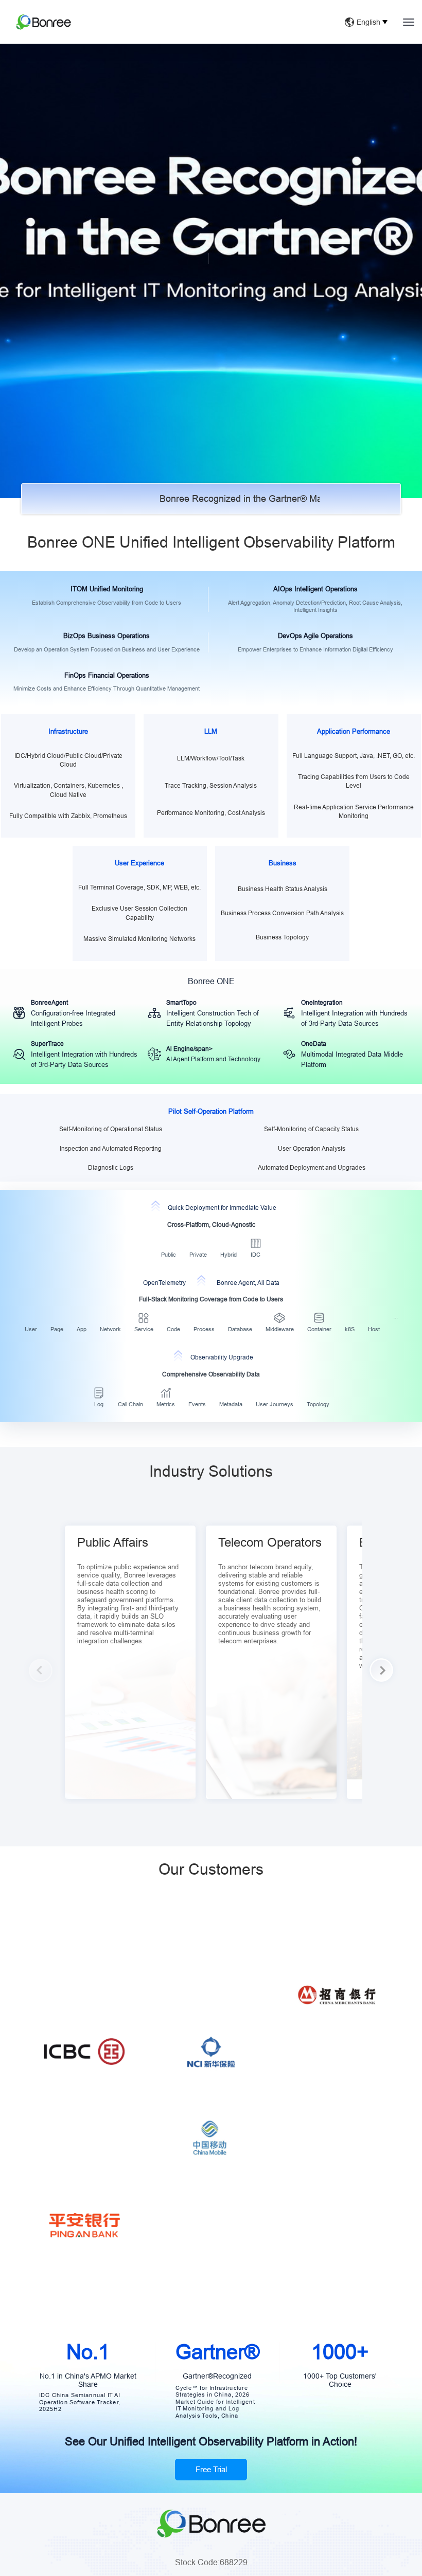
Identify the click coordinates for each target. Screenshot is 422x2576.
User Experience (139, 863)
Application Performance (354, 731)
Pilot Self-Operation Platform (211, 1111)
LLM (211, 731)
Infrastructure (68, 731)
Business (283, 863)
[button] (382, 1670)
